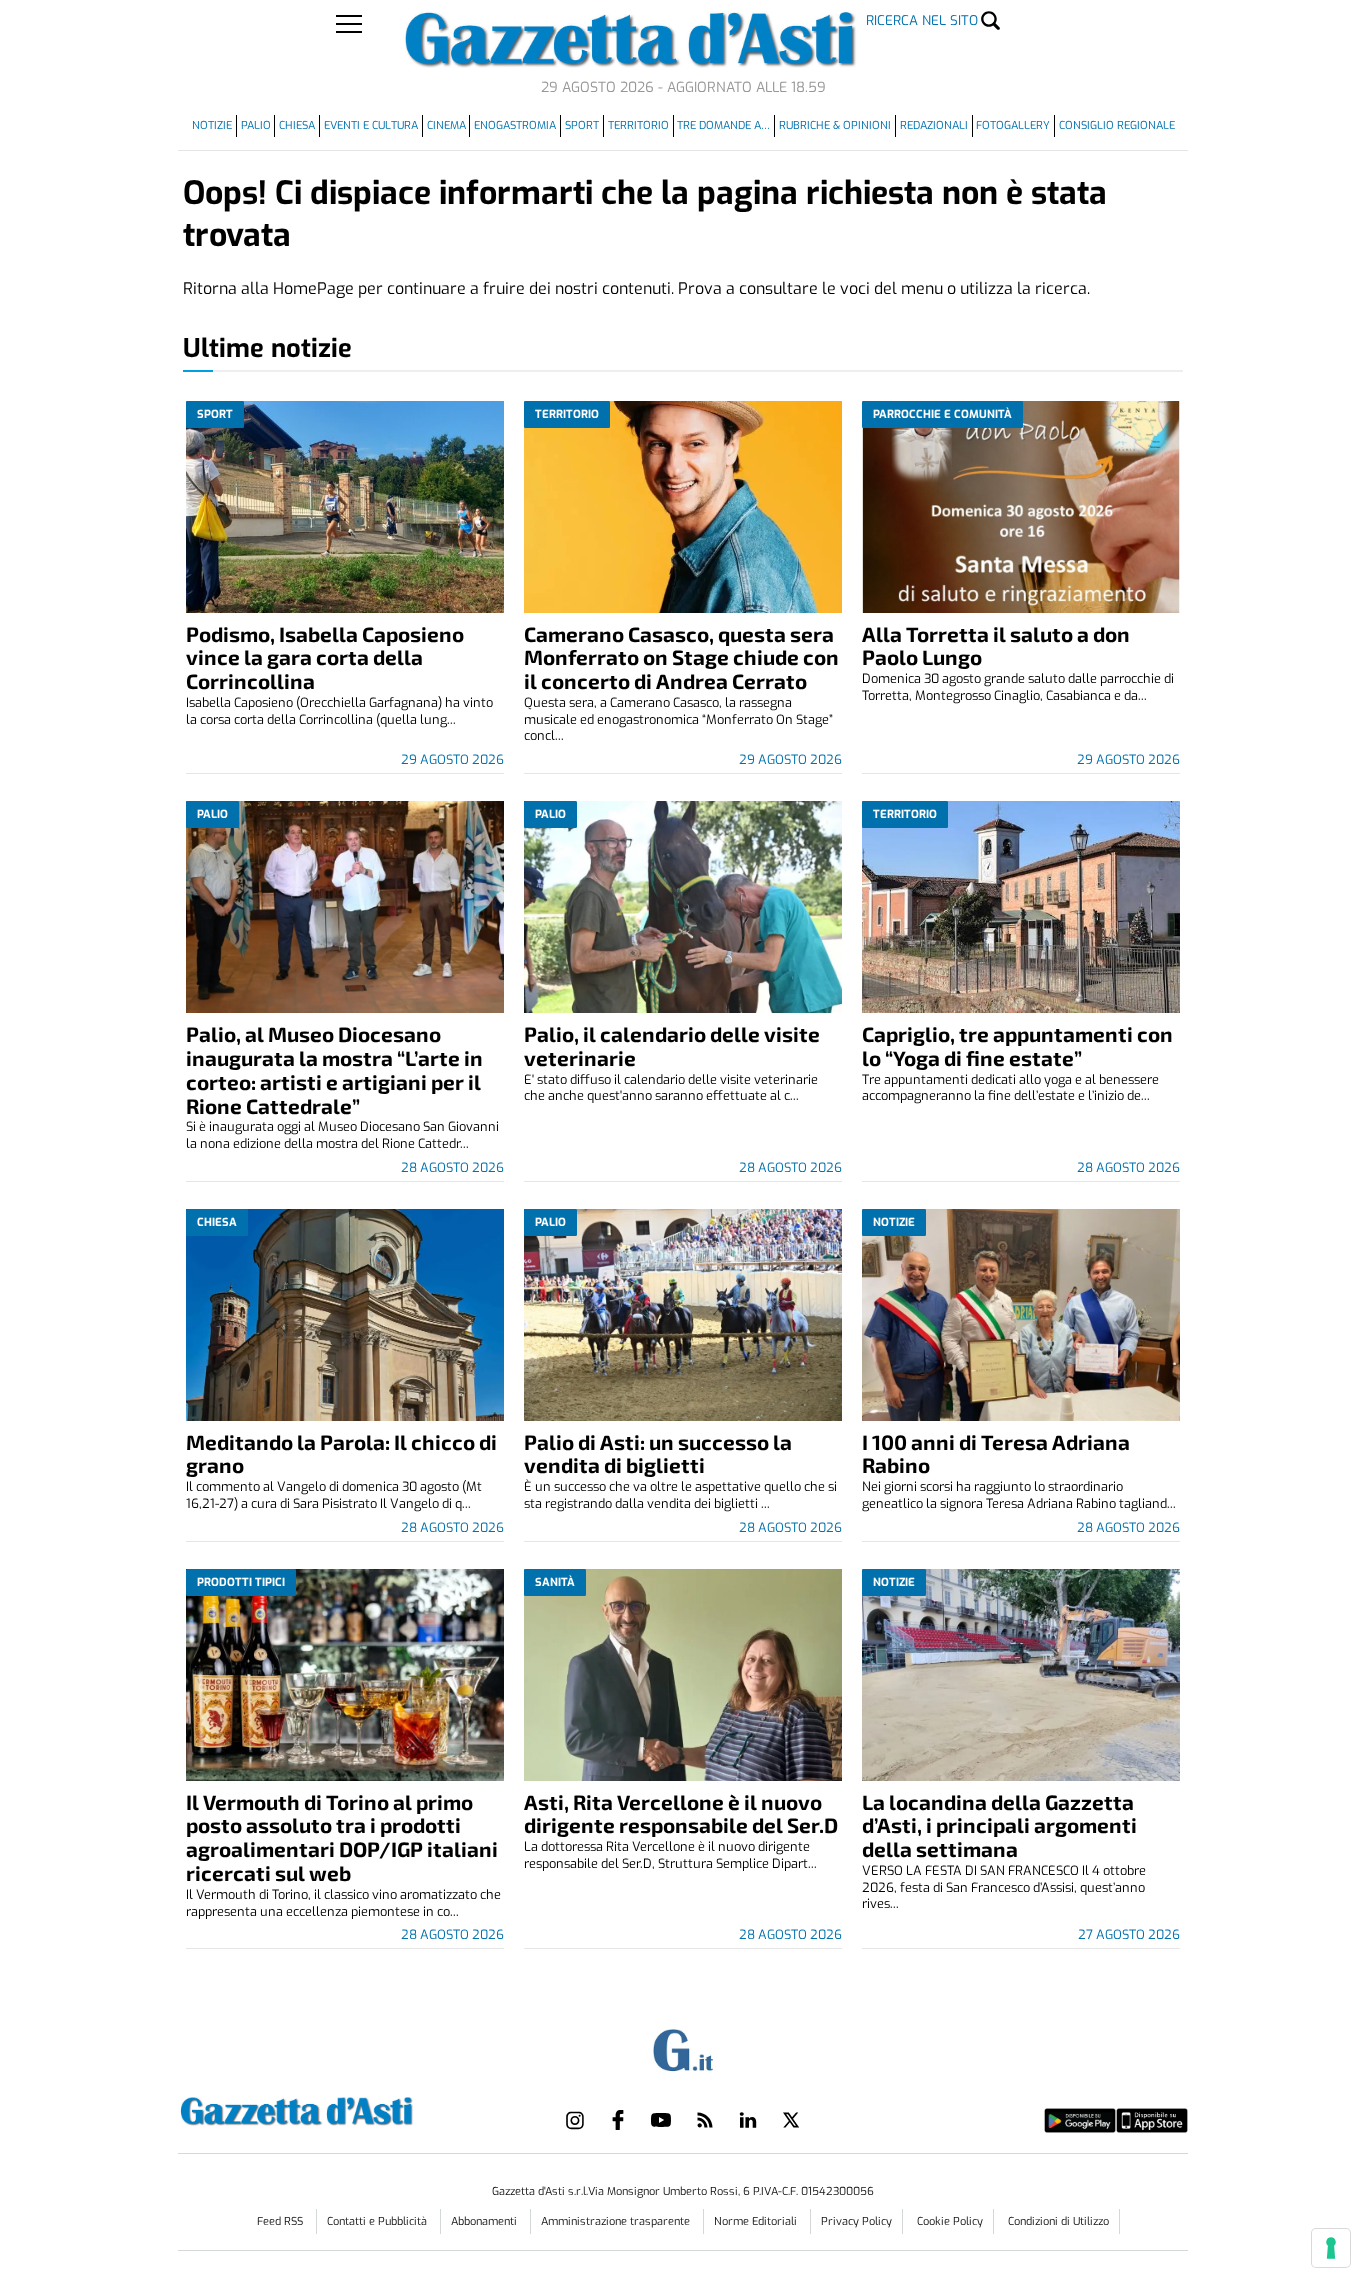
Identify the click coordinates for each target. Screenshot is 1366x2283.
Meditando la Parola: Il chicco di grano (341, 1453)
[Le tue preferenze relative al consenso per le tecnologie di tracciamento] (1331, 2248)
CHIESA (297, 125)
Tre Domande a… (723, 125)
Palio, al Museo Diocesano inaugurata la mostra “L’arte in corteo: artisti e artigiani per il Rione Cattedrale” (334, 1069)
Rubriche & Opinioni (835, 125)
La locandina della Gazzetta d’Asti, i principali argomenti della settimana (999, 1825)
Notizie (212, 125)
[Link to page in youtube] (661, 2120)
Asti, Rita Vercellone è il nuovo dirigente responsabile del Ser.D (681, 1813)
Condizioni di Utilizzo (1058, 2221)
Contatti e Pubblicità (378, 2221)
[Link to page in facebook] (618, 2120)
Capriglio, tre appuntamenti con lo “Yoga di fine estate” (1017, 1045)
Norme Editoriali (757, 2221)
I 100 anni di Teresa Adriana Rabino (996, 1453)
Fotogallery (1013, 125)
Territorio (638, 125)
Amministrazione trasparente (617, 2221)
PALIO (256, 125)
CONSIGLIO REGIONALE (1117, 125)
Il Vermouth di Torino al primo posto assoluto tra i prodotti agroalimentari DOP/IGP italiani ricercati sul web (342, 1837)
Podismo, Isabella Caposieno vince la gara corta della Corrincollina (325, 657)
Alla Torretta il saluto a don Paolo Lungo (996, 645)
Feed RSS (281, 2221)
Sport (582, 125)
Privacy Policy (856, 2221)
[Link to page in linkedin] (748, 2120)
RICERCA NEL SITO (922, 20)
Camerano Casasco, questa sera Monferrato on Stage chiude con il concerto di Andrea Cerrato (681, 657)
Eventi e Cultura (371, 125)
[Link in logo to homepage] (346, 2108)
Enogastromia (515, 125)
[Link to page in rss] (705, 2120)
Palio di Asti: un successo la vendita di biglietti (658, 1453)
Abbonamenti (485, 2221)
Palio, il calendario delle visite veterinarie (672, 1045)
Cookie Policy (950, 2221)
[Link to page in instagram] (575, 2120)
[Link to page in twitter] (791, 2120)
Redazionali (934, 125)
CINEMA (446, 125)
